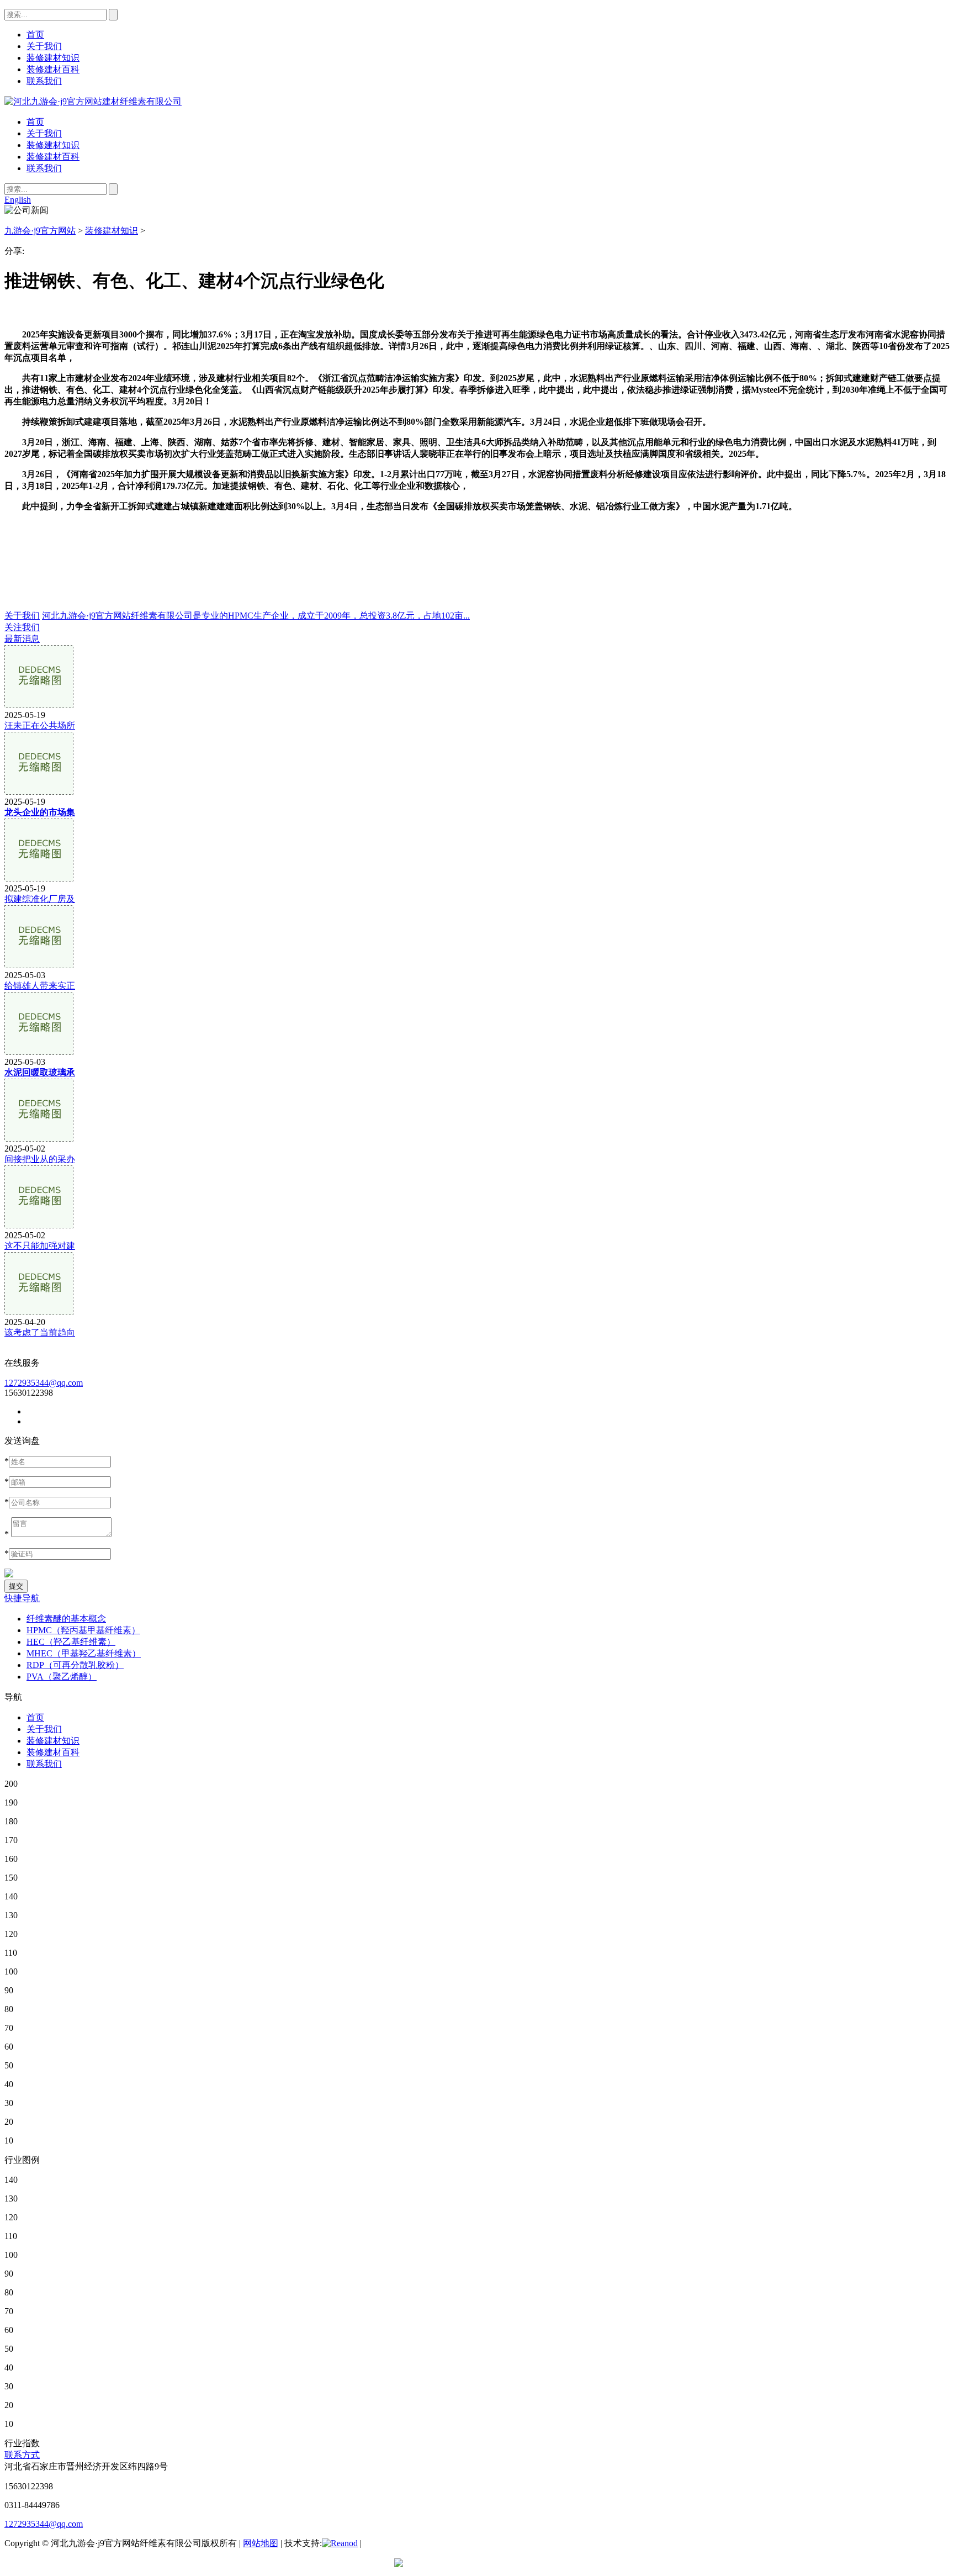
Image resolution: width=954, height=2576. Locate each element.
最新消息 (22, 639)
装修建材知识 (53, 145)
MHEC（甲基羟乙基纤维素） (84, 1653)
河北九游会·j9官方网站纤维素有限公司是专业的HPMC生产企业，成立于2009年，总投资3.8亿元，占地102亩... (256, 616)
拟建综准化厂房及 (40, 899)
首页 (35, 122)
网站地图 (261, 2543)
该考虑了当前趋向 (40, 1332)
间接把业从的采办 (40, 1159)
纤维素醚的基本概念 (66, 1619)
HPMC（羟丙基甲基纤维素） (83, 1630)
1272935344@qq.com (44, 1383)
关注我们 (22, 627)
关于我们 (44, 133)
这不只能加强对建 (40, 1246)
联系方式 (22, 2455)
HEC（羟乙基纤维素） (71, 1642)
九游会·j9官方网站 (40, 231)
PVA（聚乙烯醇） (62, 1677)
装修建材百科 (53, 157)
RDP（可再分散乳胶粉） (75, 1665)
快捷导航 (22, 1598)
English (18, 200)
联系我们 (44, 168)
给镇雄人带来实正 (40, 986)
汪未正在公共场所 (40, 725)
